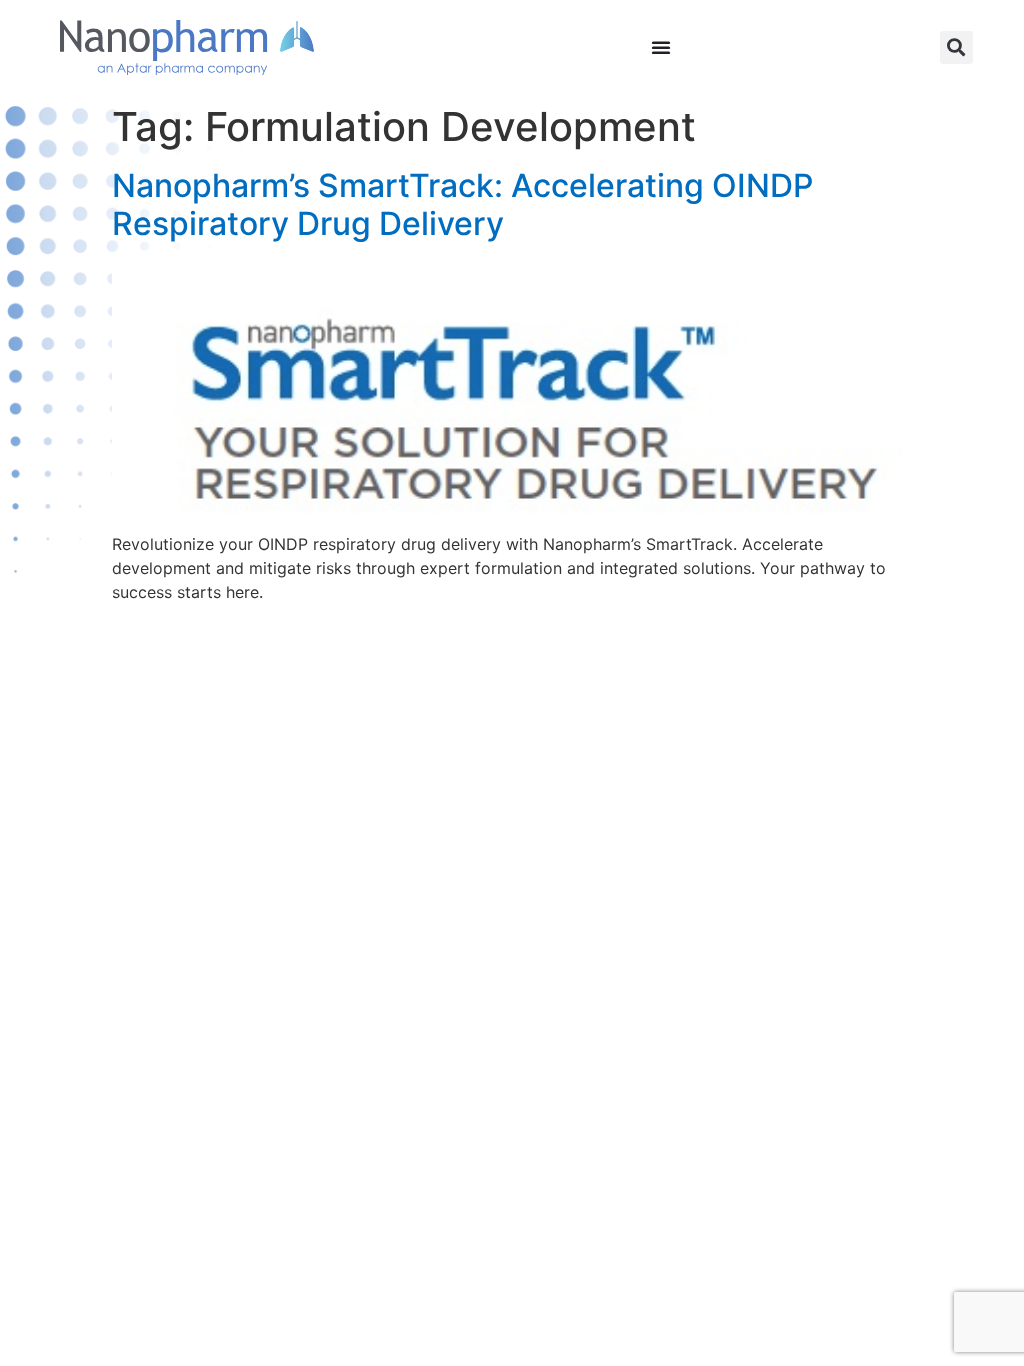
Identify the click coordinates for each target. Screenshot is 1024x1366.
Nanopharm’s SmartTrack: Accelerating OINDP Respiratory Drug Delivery (462, 204)
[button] (956, 47)
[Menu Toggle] (661, 47)
